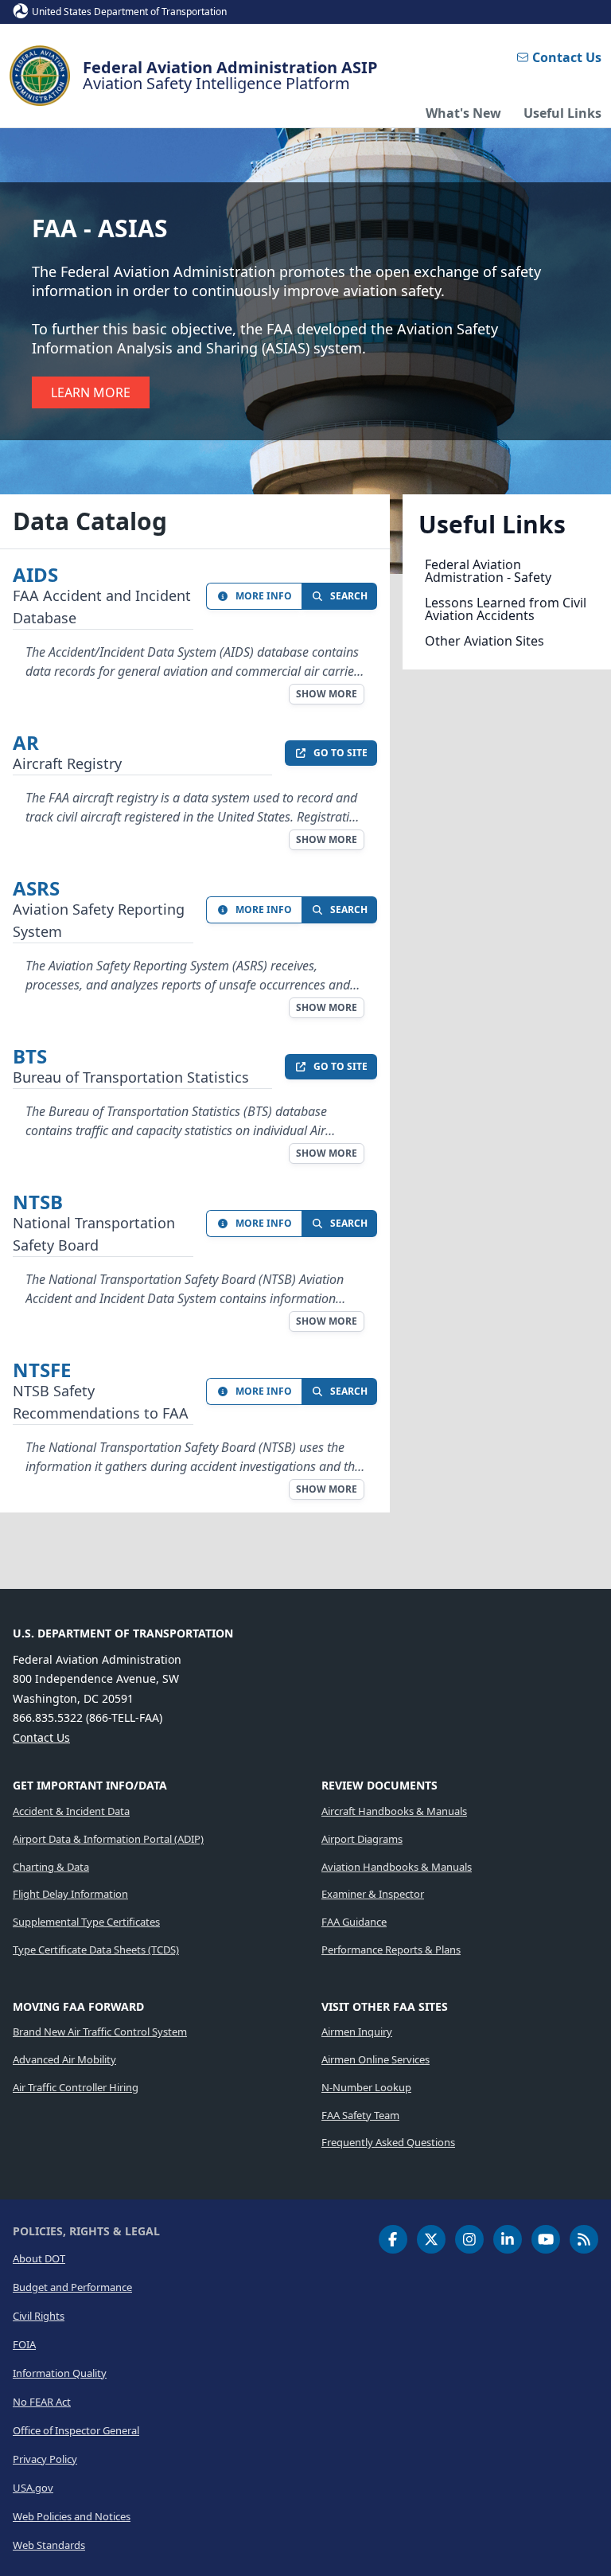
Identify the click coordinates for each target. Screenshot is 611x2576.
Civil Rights (39, 2316)
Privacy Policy (45, 2459)
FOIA (24, 2344)
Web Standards (49, 2545)
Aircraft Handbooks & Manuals (394, 1811)
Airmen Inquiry (357, 2032)
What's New (463, 113)
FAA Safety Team (360, 2115)
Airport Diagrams (362, 1839)
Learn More (91, 392)
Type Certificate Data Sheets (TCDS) (96, 1950)
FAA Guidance (354, 1922)
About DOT (39, 2258)
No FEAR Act (42, 2402)
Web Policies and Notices (72, 2516)
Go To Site (341, 753)
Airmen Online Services (376, 2059)
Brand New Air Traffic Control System (100, 2032)
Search (349, 596)
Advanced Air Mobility (64, 2059)
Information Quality (60, 2373)
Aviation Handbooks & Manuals (397, 1867)
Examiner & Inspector (373, 1894)
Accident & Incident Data (71, 1811)
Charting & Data (51, 1867)
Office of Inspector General (76, 2430)
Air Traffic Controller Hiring (76, 2087)
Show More (327, 694)
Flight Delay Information (70, 1894)
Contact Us (567, 57)
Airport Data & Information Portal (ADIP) (108, 1839)
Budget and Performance (72, 2287)
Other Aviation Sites (485, 641)
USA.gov (33, 2488)
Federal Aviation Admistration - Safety (488, 571)
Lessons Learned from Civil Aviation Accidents (506, 609)
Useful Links (562, 113)
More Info (264, 596)
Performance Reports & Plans (391, 1950)
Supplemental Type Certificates (86, 1922)
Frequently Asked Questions (388, 2142)
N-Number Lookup (366, 2087)
